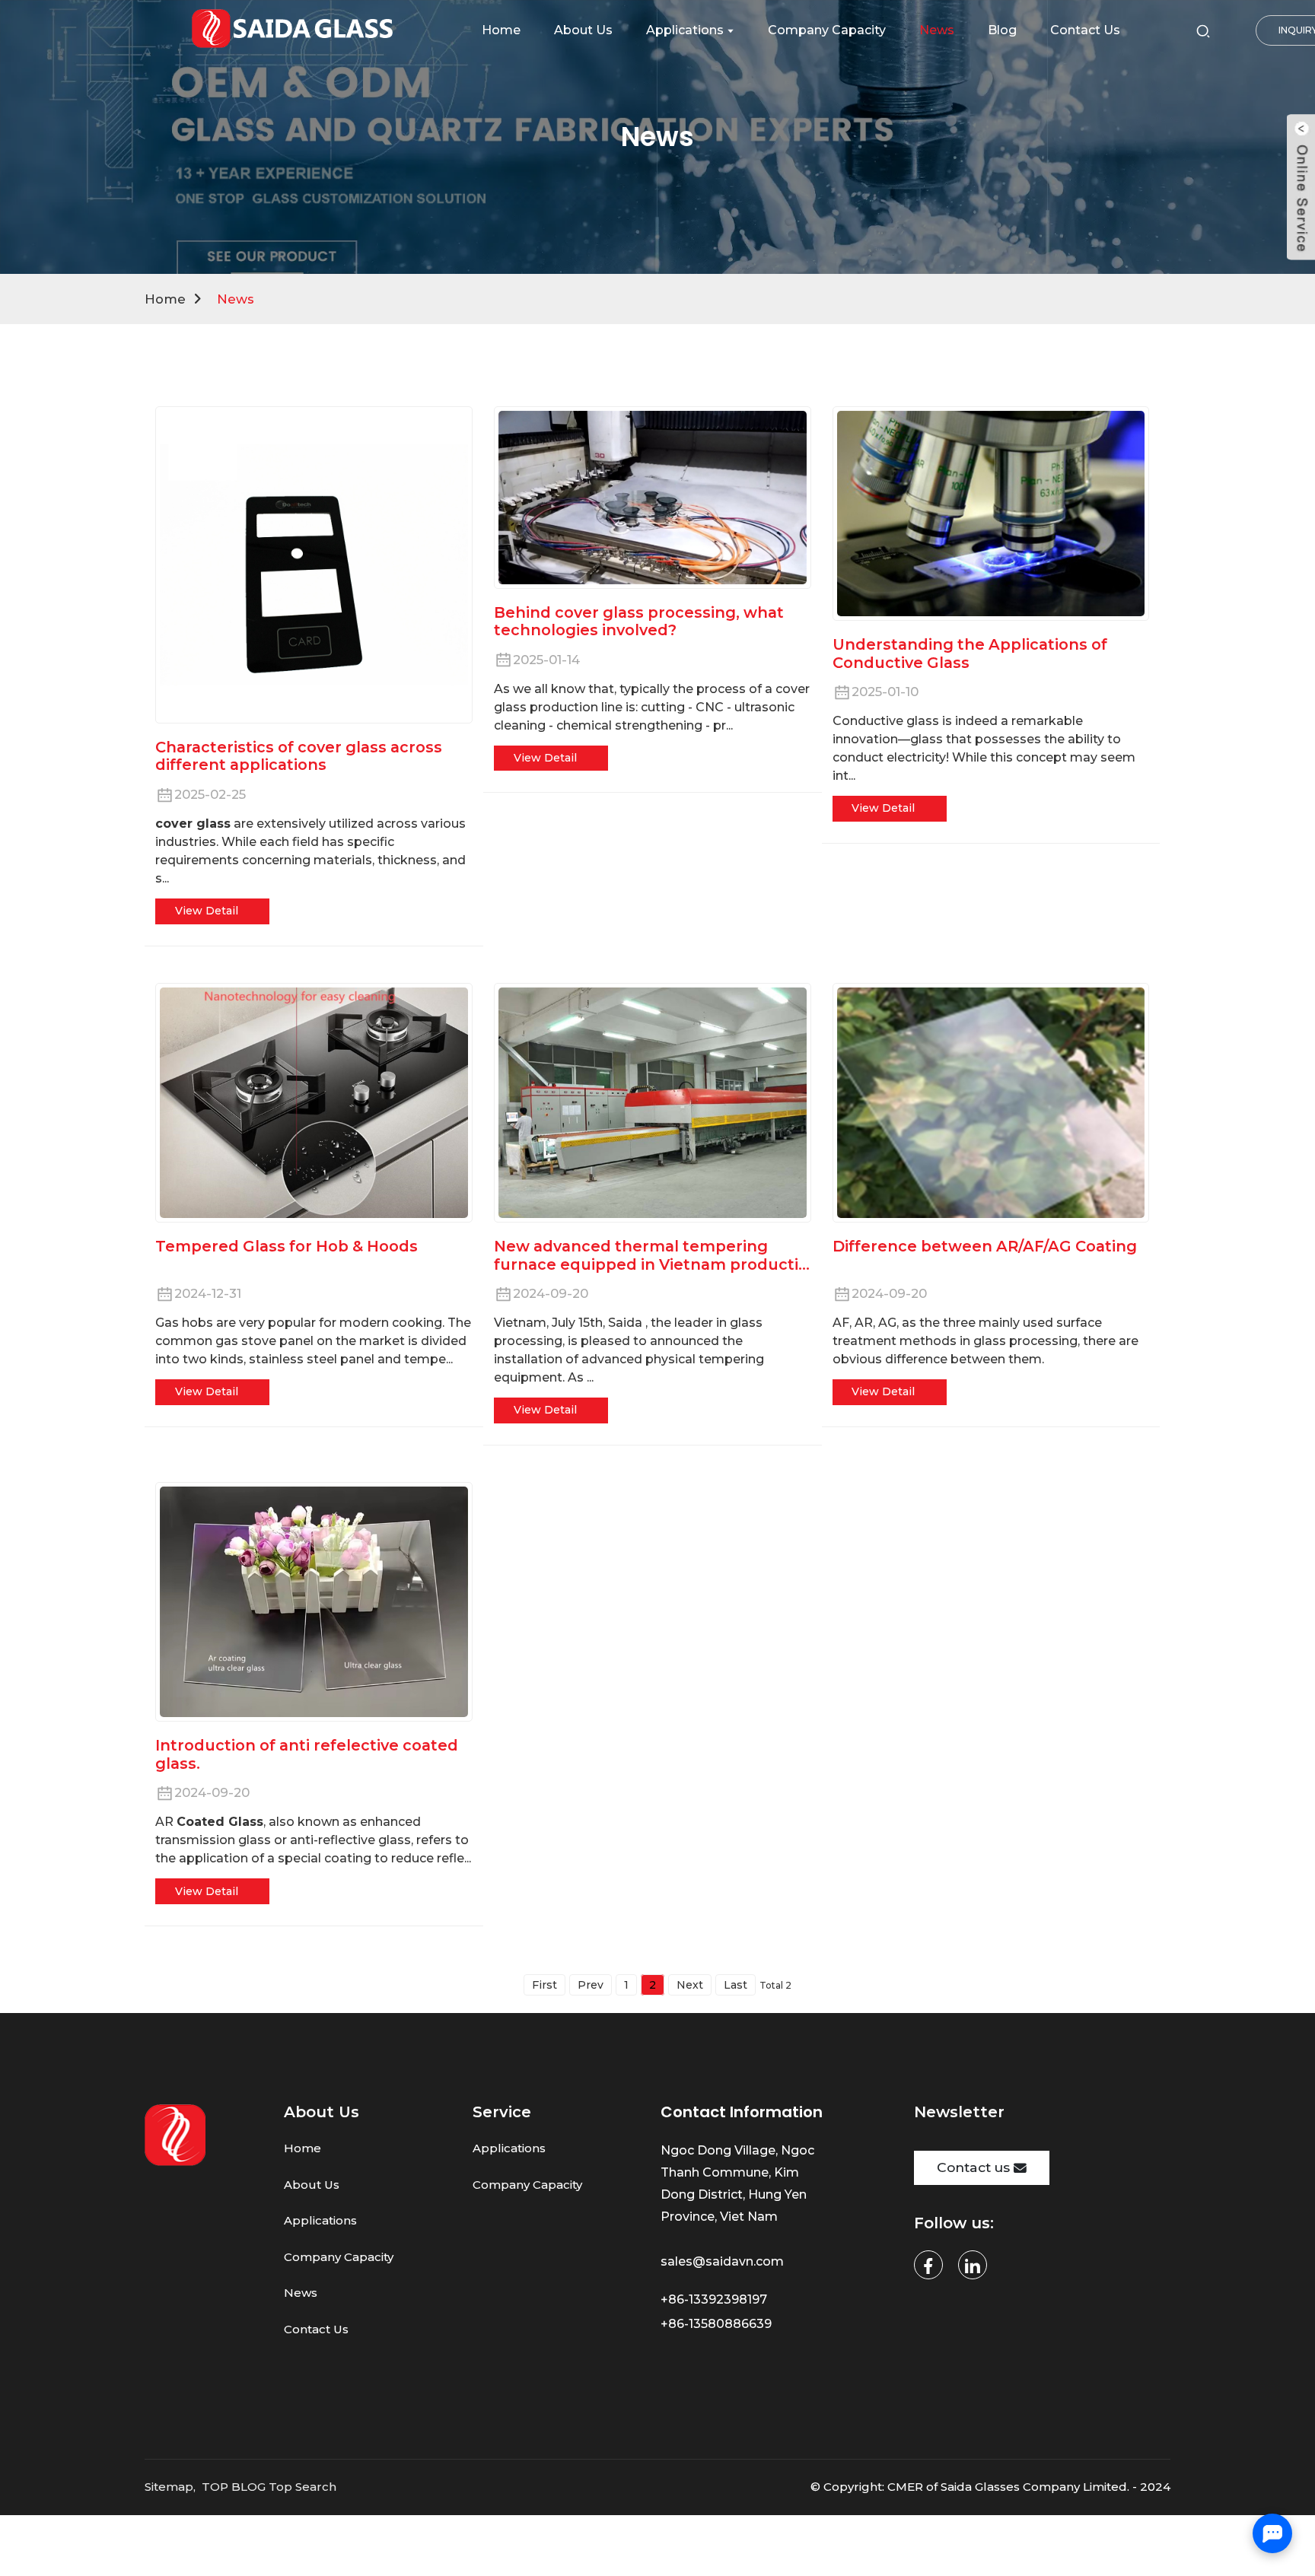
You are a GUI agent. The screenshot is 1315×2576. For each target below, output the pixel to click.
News (236, 299)
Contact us (973, 2167)
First (544, 1985)
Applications (320, 2220)
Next (690, 1985)
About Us (312, 2185)
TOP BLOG (234, 2487)
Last (736, 1985)
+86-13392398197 (714, 2299)
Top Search (302, 2487)
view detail (207, 911)
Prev (591, 1985)
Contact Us (316, 2329)
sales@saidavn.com (724, 2261)
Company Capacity (339, 2257)
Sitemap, (172, 2487)
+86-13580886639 (718, 2324)
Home (165, 299)
